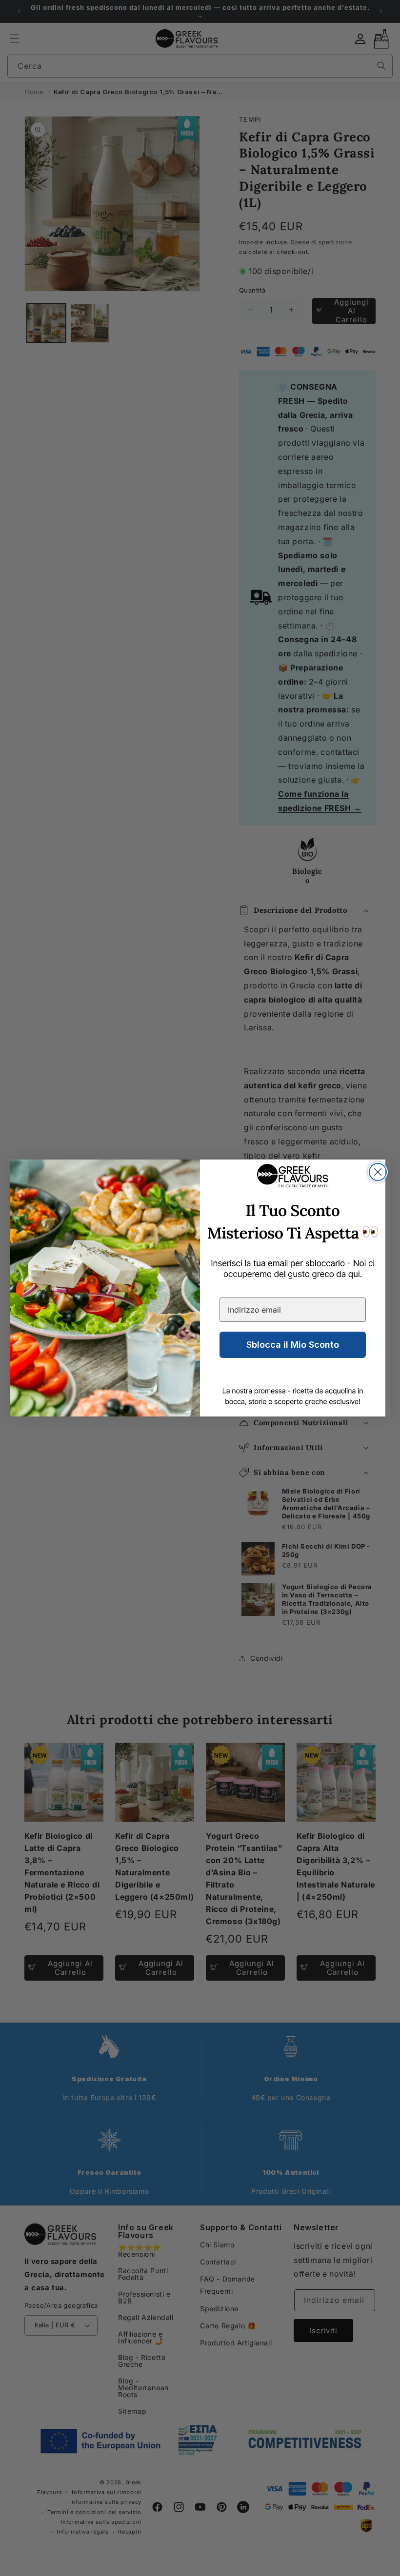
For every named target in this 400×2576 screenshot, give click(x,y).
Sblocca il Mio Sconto (293, 1345)
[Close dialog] (378, 1172)
